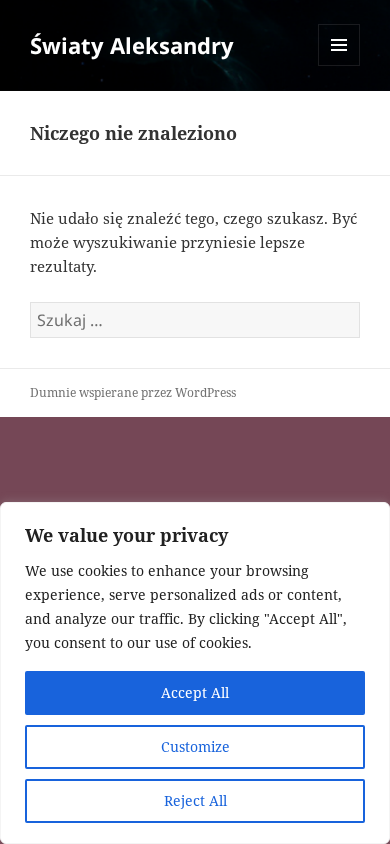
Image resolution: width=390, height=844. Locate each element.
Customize (195, 746)
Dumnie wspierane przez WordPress (133, 392)
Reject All (195, 800)
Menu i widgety (339, 65)
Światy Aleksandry (132, 45)
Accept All (195, 692)
